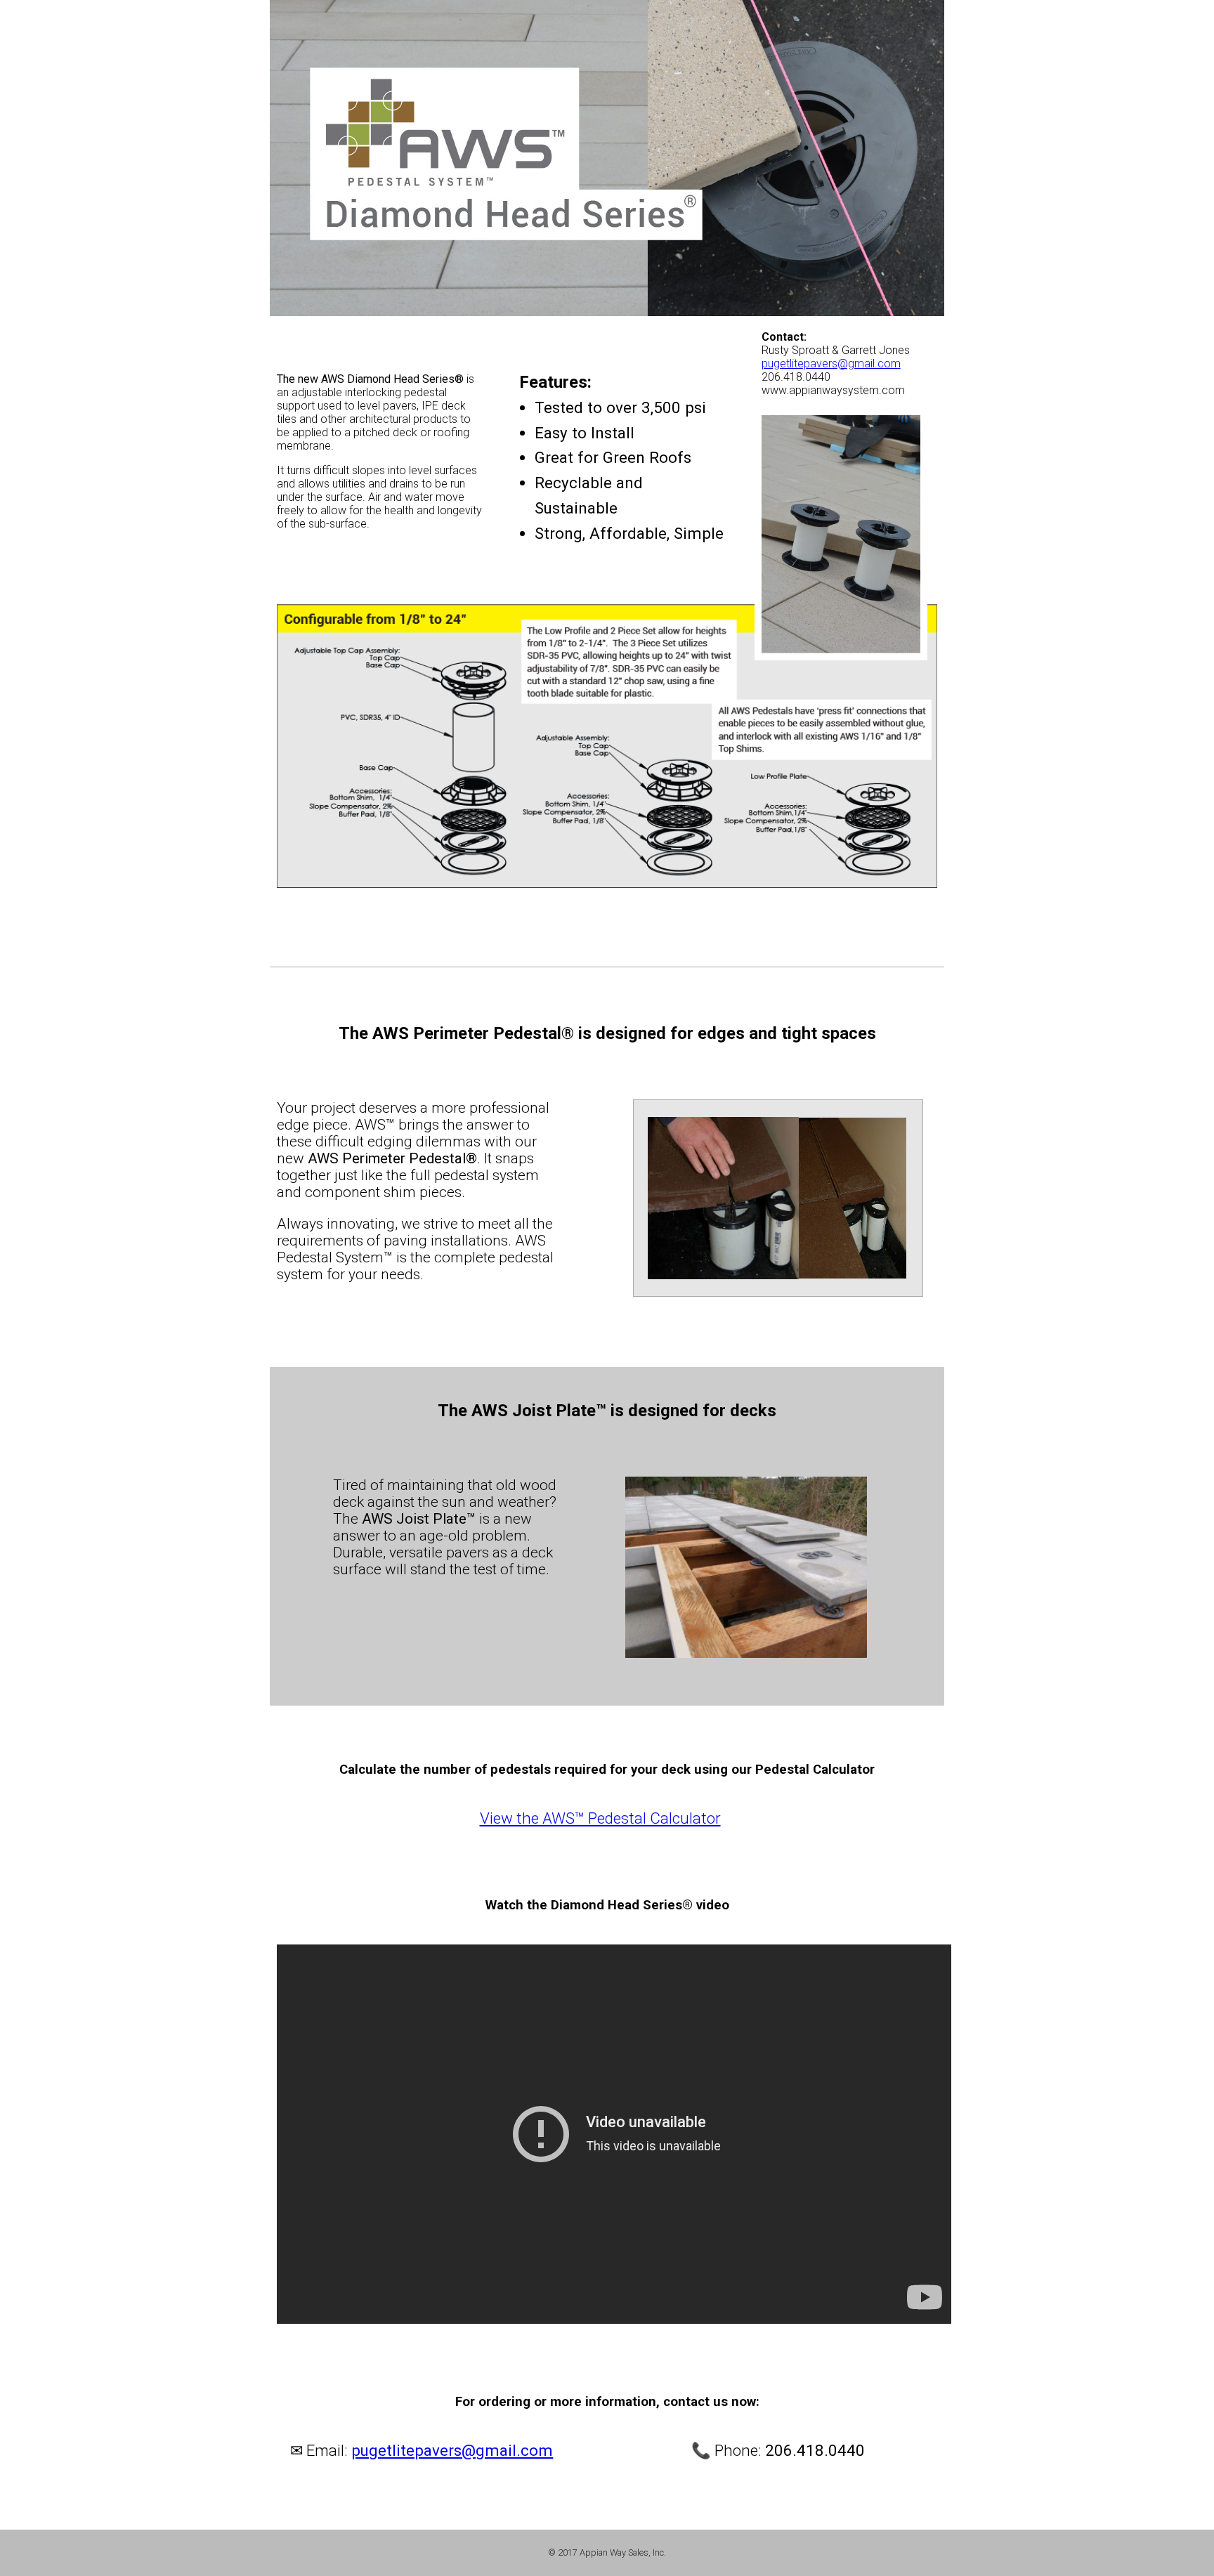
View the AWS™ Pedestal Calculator (600, 1818)
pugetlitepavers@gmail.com (831, 364)
